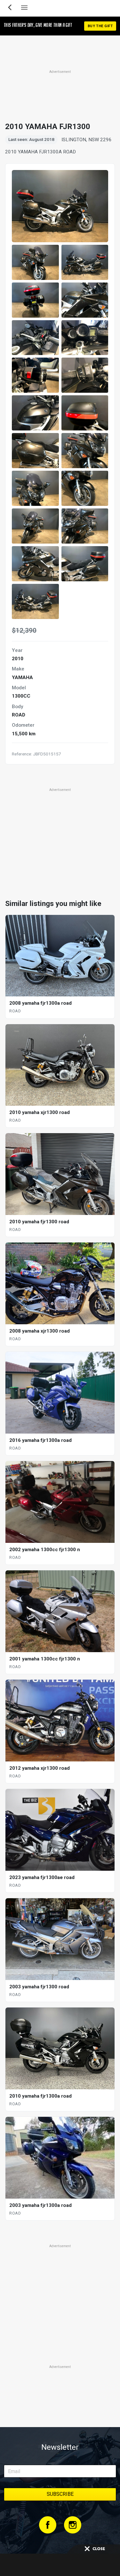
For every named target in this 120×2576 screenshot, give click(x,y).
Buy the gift (100, 26)
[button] (35, 262)
